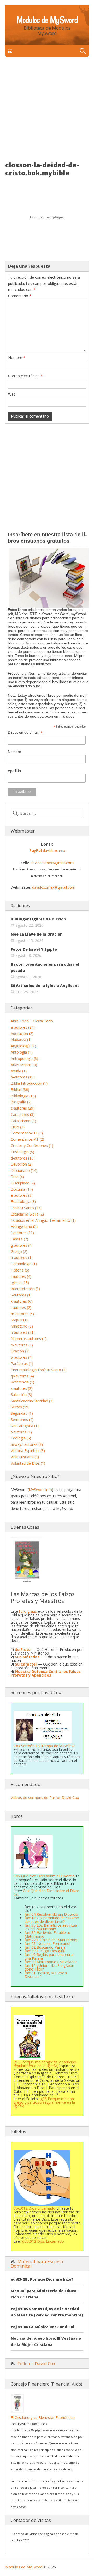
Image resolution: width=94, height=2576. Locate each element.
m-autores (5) (22, 1314)
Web (12, 394)
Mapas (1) (19, 1320)
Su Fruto (23, 1649)
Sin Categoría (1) (25, 1426)
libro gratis (28, 1611)
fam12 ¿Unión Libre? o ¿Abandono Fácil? (50, 1967)
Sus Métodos (27, 1657)
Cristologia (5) (22, 1152)
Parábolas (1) (22, 1363)
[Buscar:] (47, 813)
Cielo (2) (18, 1127)
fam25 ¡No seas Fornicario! (47, 1944)
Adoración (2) (22, 1034)
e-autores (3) (22, 1195)
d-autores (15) (23, 1158)
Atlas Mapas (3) (24, 1065)
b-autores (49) (23, 1077)
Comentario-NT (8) (27, 1133)
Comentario (20, 296)
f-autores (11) (22, 1233)
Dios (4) (17, 1177)
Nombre (17, 358)
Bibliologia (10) (23, 1096)
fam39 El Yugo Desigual (45, 1951)
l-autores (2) (21, 1307)
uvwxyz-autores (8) (27, 1444)
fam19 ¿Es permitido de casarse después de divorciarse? (52, 1920)
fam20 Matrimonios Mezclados (51, 1962)
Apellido (14, 771)
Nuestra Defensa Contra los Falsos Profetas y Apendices (46, 1673)
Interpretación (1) (25, 1289)
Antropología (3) (24, 1058)
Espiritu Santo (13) (26, 1208)
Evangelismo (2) (24, 1226)
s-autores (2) (22, 1388)
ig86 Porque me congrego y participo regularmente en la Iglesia (44, 2102)
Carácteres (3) (23, 1114)
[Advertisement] (47, 112)
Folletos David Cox (36, 2363)
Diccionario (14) (24, 1170)
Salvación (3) (21, 1395)
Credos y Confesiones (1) (32, 1146)
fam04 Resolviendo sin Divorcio (51, 1914)
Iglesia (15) (20, 1283)
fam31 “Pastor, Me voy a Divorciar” (46, 1975)
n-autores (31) (23, 1332)
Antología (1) (22, 1052)
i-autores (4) (21, 1276)
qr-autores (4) (22, 1376)
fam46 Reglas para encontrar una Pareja (49, 1956)
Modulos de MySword (47, 20)
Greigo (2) (19, 1252)
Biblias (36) (20, 1090)
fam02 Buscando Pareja (45, 1947)
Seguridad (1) (22, 1413)
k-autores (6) (22, 1301)
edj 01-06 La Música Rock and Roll (43, 2327)
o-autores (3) (22, 1345)
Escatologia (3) (23, 1202)
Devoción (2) (22, 1164)
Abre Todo (20, 1021)
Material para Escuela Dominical (37, 2264)
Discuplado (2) (23, 1183)
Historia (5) (20, 1270)
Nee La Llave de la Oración (37, 934)
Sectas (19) (20, 1407)
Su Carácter (26, 1664)
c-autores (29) (23, 1108)
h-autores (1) (22, 1258)
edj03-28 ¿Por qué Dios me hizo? (42, 2279)
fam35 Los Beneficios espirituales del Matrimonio (51, 1927)
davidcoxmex (47, 850)
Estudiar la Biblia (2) (27, 1214)
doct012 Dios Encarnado (34, 2208)
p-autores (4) (22, 1357)
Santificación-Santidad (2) (32, 1401)
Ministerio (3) (22, 1326)
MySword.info (40, 1490)
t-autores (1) (21, 1432)
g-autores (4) (22, 1245)
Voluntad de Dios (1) (28, 1463)
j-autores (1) (21, 1295)
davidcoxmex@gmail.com (52, 863)
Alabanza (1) (21, 1040)
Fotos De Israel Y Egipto (34, 949)
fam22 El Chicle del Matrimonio (51, 1940)
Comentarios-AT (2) (27, 1139)
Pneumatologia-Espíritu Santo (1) (39, 1370)
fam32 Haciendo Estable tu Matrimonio (47, 1934)
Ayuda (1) (19, 1071)
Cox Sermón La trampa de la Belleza (45, 1746)
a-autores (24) (23, 1027)
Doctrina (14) (22, 1189)
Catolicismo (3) (23, 1121)
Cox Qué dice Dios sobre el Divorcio (47, 1892)
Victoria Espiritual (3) (28, 1451)
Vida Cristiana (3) (25, 1457)
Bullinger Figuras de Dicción (38, 919)
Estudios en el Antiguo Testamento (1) (43, 1220)
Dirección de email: (25, 732)
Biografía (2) (21, 1102)
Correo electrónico (25, 376)
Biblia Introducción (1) (29, 1083)
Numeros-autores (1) (29, 1339)
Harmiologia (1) (24, 1264)
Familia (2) (19, 1239)
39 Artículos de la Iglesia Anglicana (45, 985)
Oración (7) (20, 1351)
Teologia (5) (21, 1438)
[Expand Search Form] (83, 51)
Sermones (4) (22, 1419)
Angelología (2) (23, 1046)
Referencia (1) (22, 1382)
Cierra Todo (43, 1021)
